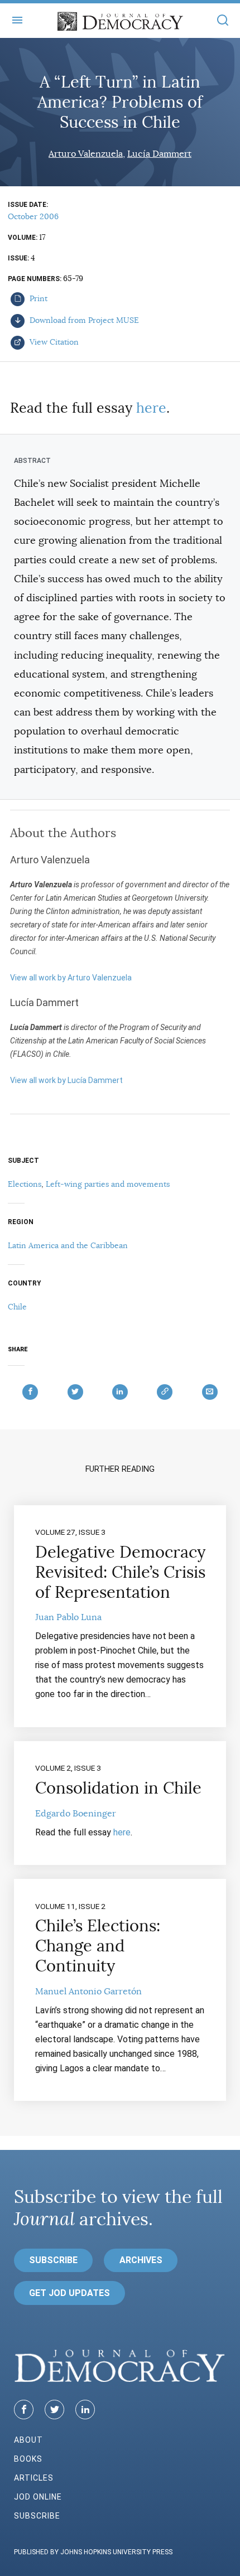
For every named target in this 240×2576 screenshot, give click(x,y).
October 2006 (33, 216)
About (28, 2440)
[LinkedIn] (85, 2410)
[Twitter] (54, 2410)
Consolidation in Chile (118, 1788)
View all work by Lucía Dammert (66, 1080)
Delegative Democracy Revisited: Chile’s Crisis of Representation (120, 1572)
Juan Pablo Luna (68, 1617)
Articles (34, 2478)
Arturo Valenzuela (86, 154)
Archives (141, 2260)
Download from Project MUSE (83, 320)
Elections (25, 1184)
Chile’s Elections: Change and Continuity (98, 1946)
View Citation (53, 342)
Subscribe (53, 2260)
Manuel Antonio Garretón (88, 1992)
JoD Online (38, 2497)
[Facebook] (24, 2410)
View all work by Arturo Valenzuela (71, 978)
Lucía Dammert (159, 154)
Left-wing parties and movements (108, 1184)
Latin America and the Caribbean (68, 1245)
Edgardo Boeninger (76, 1814)
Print (37, 298)
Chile (17, 1307)
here (151, 408)
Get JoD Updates (69, 2293)
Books (28, 2459)
